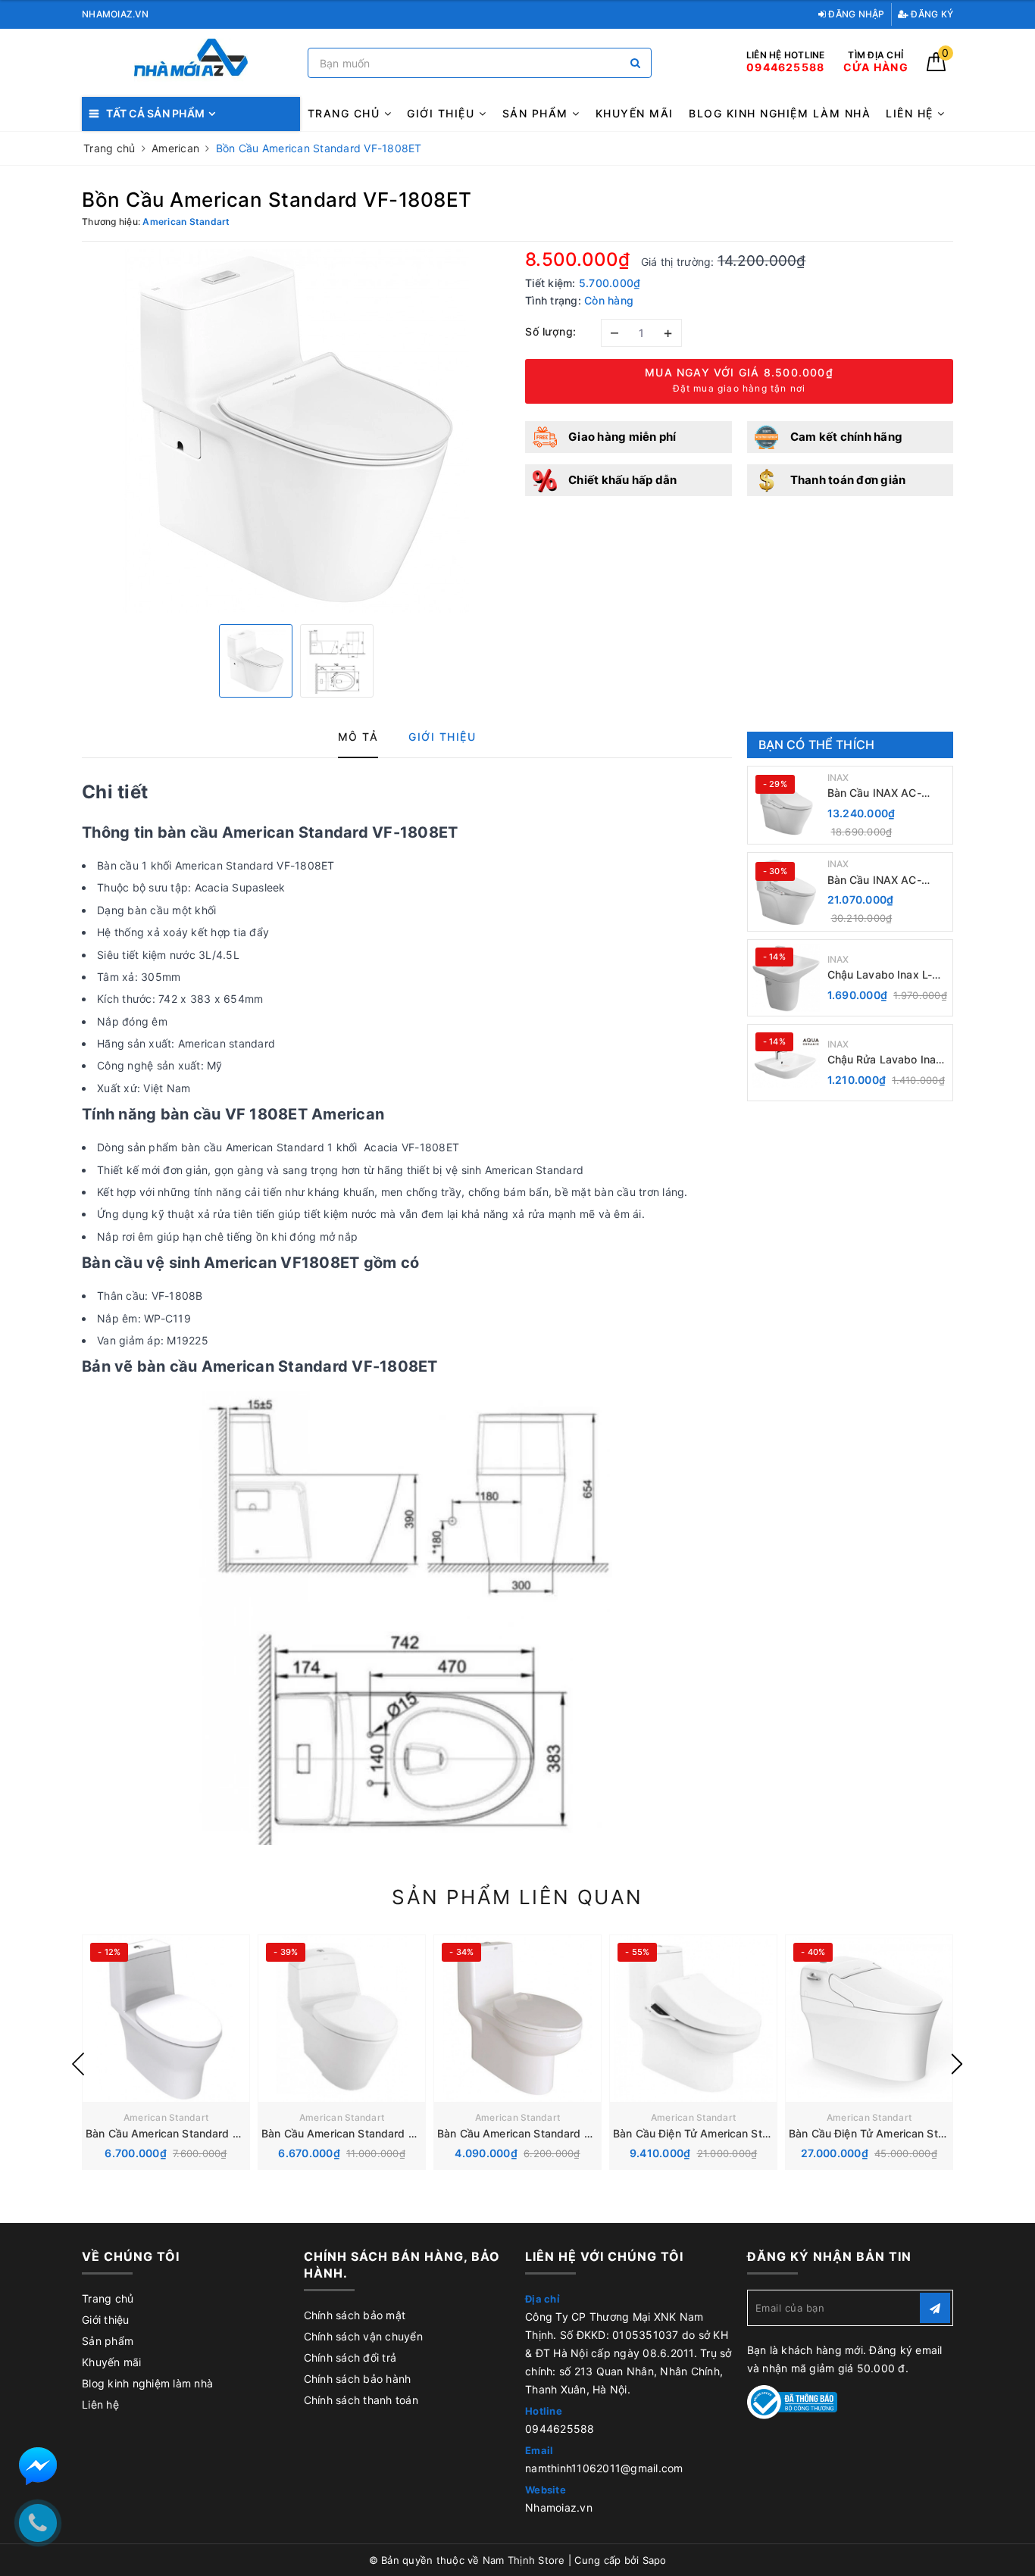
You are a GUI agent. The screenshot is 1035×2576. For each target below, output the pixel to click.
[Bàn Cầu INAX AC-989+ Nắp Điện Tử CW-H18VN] (786, 805)
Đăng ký (931, 14)
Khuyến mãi (635, 113)
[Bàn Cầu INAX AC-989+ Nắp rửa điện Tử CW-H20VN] (786, 892)
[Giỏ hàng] (936, 67)
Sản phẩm (538, 113)
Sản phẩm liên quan (517, 1897)
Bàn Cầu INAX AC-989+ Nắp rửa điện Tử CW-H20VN (884, 881)
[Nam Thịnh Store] (191, 63)
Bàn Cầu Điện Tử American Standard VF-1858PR (736, 2133)
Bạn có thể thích (817, 745)
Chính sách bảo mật (355, 2315)
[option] (296, 431)
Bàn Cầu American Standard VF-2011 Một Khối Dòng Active (413, 2133)
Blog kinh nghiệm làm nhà (780, 113)
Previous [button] (78, 2064)
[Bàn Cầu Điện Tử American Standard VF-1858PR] (693, 2019)
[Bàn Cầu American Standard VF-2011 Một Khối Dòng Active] (342, 2019)
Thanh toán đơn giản (848, 480)
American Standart (166, 2117)
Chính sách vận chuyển (363, 2336)
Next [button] (957, 2064)
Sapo (655, 2560)
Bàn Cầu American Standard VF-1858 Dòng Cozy (563, 2133)
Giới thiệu (443, 113)
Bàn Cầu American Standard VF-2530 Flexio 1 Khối (215, 2133)
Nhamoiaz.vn (559, 2507)
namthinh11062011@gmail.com (604, 2468)
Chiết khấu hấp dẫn (623, 480)
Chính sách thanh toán (361, 2400)
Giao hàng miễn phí (622, 437)
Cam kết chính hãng (847, 437)
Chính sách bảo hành (358, 2379)
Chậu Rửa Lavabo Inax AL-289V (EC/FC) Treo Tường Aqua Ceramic (885, 1060)
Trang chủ (346, 113)
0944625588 (560, 2429)
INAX (838, 777)
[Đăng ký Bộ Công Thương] (793, 2401)
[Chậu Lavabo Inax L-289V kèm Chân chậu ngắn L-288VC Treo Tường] (786, 978)
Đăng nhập (855, 14)
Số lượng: (551, 331)
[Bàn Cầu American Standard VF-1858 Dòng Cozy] (517, 2019)
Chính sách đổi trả (350, 2357)
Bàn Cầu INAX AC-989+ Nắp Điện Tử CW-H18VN (887, 793)
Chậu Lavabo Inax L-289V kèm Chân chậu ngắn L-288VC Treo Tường (883, 975)
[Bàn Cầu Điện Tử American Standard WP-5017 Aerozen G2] (869, 2019)
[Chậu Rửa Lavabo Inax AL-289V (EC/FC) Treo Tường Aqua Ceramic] (786, 1063)
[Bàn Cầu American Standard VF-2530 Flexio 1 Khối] (166, 2019)
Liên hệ (911, 113)
